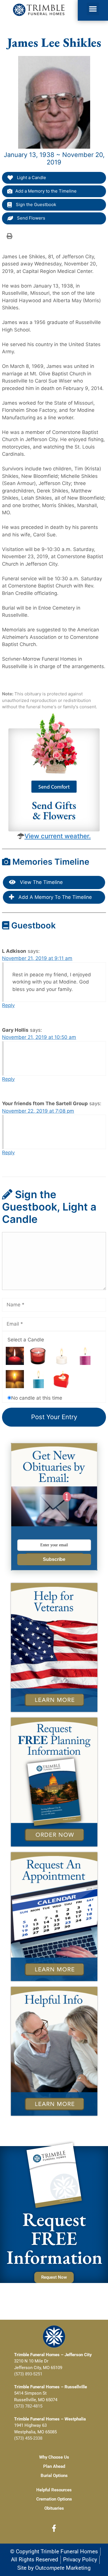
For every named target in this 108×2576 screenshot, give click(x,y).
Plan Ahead (54, 2466)
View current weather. (58, 836)
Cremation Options (54, 2499)
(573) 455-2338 (28, 2438)
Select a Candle (26, 1340)
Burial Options (54, 2476)
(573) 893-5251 (28, 2374)
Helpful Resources (54, 2490)
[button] (93, 9)
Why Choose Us (54, 2457)
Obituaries (54, 2508)
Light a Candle (31, 178)
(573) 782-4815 (28, 2406)
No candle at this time (37, 1398)
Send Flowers (31, 218)
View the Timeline (41, 882)
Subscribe (54, 1559)
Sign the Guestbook (35, 204)
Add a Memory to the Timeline (46, 191)
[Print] (10, 236)
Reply (8, 1005)
